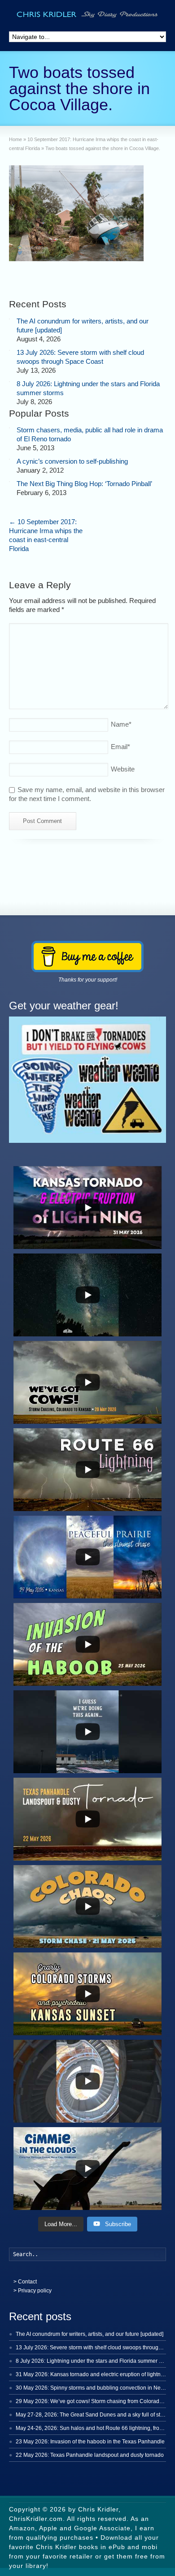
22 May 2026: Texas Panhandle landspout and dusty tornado (90, 2455)
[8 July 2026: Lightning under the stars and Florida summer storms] (9, 382)
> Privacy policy (33, 2291)
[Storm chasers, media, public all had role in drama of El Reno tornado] (9, 428)
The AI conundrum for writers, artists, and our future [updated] (90, 2334)
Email (120, 747)
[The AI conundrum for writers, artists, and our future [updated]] (9, 319)
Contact (27, 2282)
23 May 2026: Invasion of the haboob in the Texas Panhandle (90, 2442)
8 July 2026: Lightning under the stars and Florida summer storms (95, 2361)
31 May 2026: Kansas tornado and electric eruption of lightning (92, 2374)
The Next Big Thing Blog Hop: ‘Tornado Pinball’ (84, 484)
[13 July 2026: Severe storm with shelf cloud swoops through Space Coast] (9, 350)
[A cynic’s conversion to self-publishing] (9, 459)
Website (123, 769)
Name (121, 724)
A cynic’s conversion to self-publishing (72, 461)
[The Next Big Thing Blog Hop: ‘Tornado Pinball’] (9, 482)
